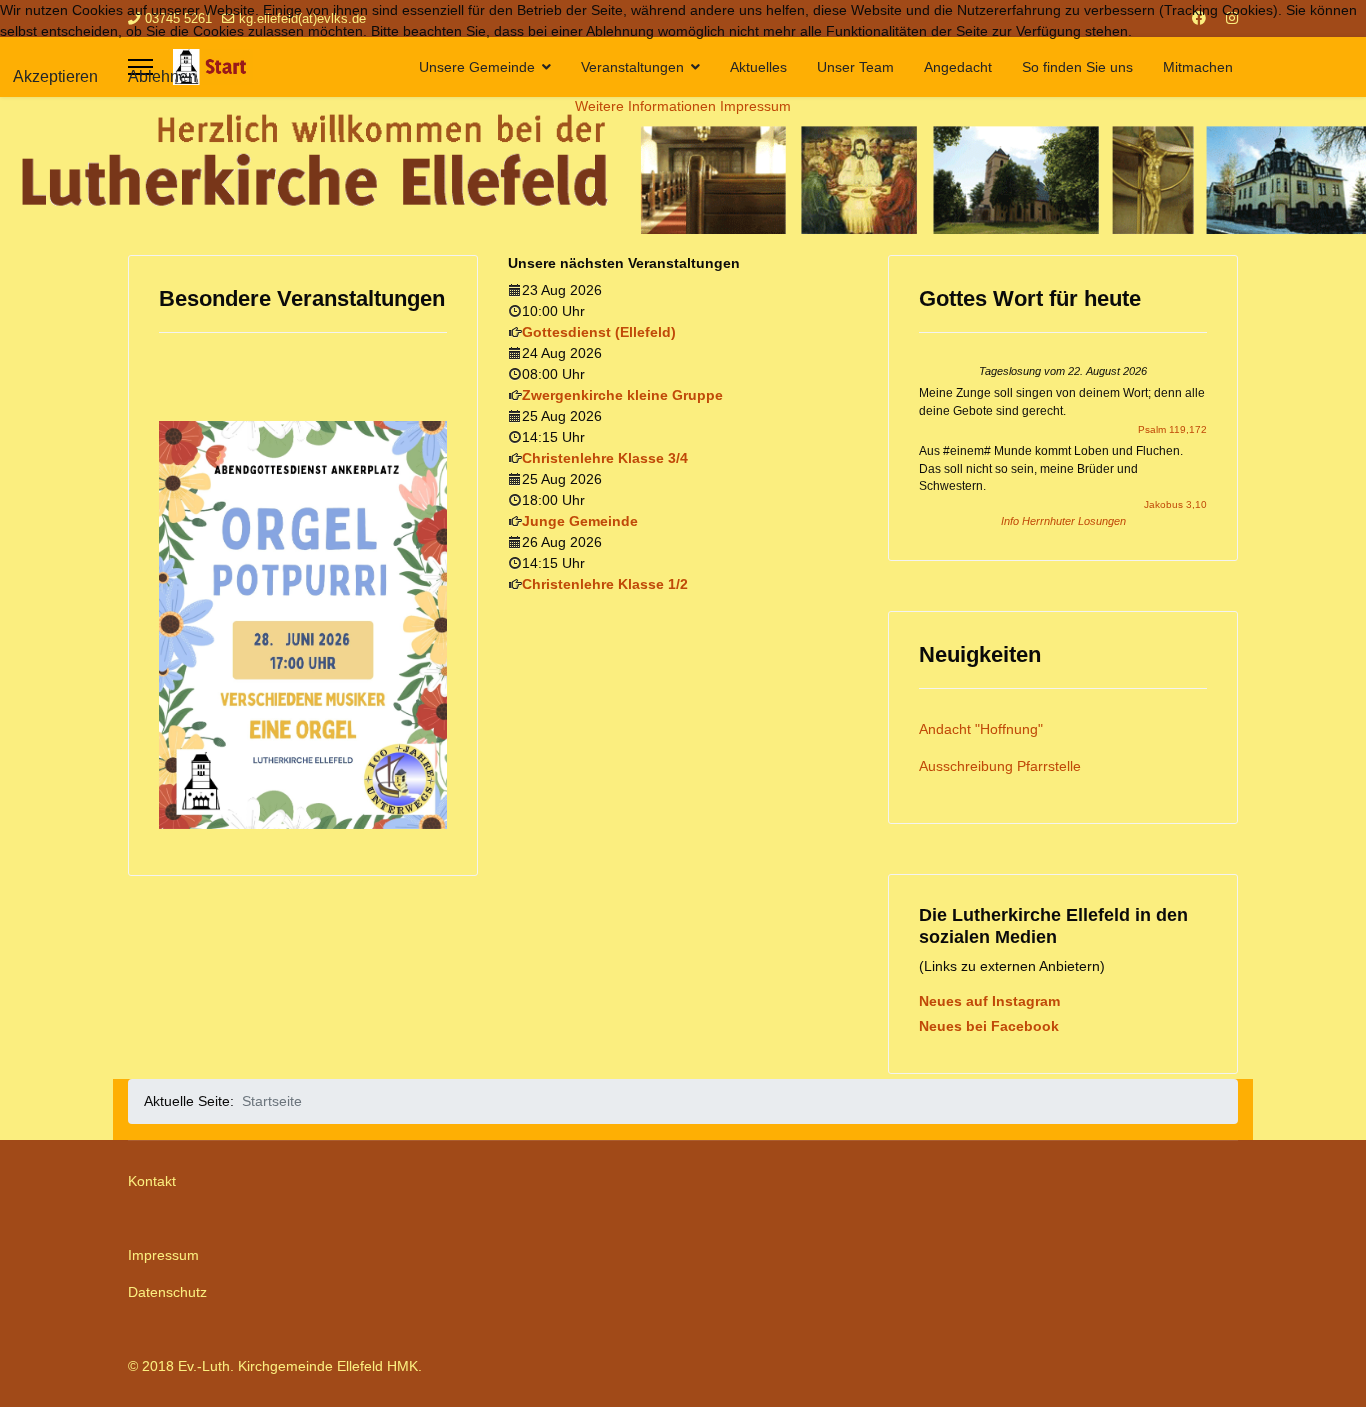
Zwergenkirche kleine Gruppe (622, 395)
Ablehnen (162, 76)
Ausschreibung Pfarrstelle (1000, 766)
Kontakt (152, 1181)
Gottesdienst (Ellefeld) (599, 332)
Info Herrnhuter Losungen (1063, 521)
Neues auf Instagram (989, 1001)
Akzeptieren (55, 76)
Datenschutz (167, 1292)
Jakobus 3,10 (1175, 504)
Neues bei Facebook (989, 1026)
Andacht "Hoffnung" (981, 729)
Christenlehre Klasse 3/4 (605, 458)
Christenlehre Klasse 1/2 (605, 584)
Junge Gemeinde (580, 521)
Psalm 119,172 (1172, 429)
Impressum (163, 1255)
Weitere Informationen (645, 106)
